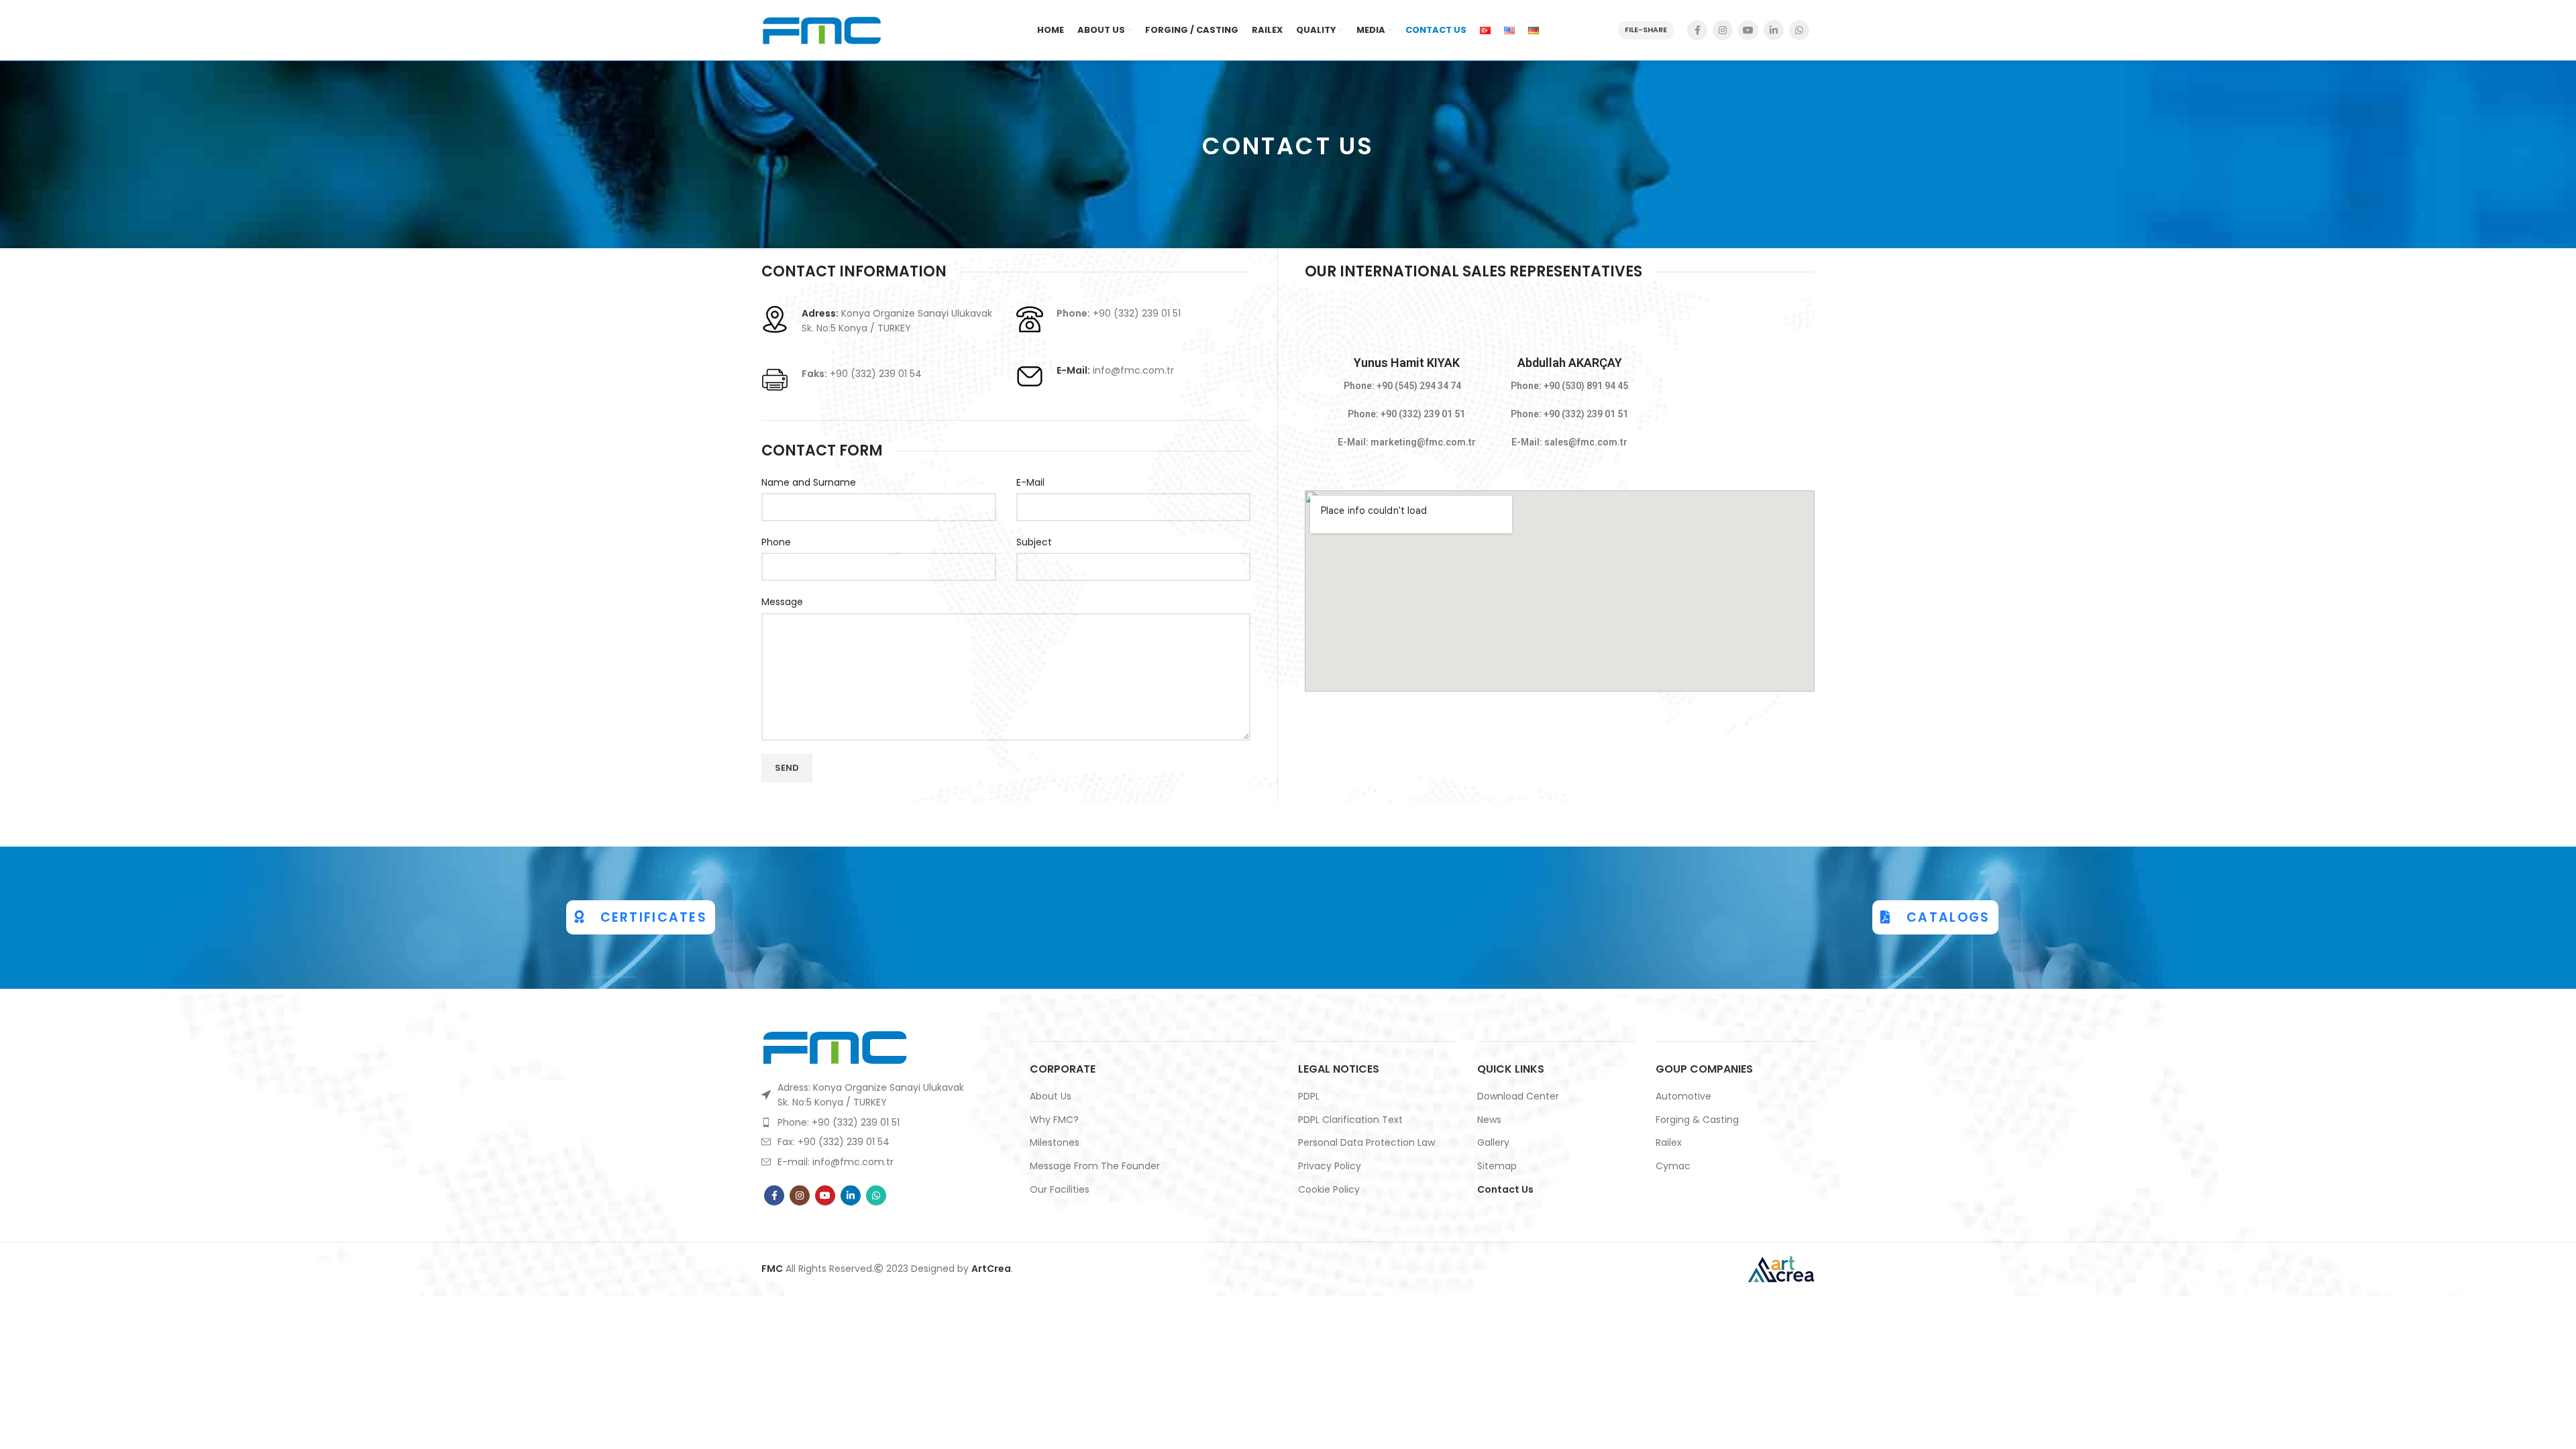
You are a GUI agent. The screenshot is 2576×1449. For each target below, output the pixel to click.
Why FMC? (1054, 1120)
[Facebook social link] (1697, 30)
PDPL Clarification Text (1350, 1120)
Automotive (1683, 1096)
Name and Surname (809, 482)
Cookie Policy (1329, 1190)
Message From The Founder (1095, 1166)
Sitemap (1497, 1166)
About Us (1051, 1096)
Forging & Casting (1697, 1120)
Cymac (1673, 1166)
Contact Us (1505, 1190)
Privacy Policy (1330, 1166)
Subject (1034, 542)
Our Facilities (1060, 1190)
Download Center (1518, 1096)
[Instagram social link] (1723, 30)
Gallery (1493, 1143)
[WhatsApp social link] (1799, 30)
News (1489, 1120)
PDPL (1309, 1096)
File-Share (1646, 30)
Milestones (1055, 1143)
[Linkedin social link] (1774, 30)
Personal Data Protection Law (1366, 1143)
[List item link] (866, 1122)
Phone (776, 542)
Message (782, 602)
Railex (1669, 1143)
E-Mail (1030, 482)
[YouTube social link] (1748, 30)
